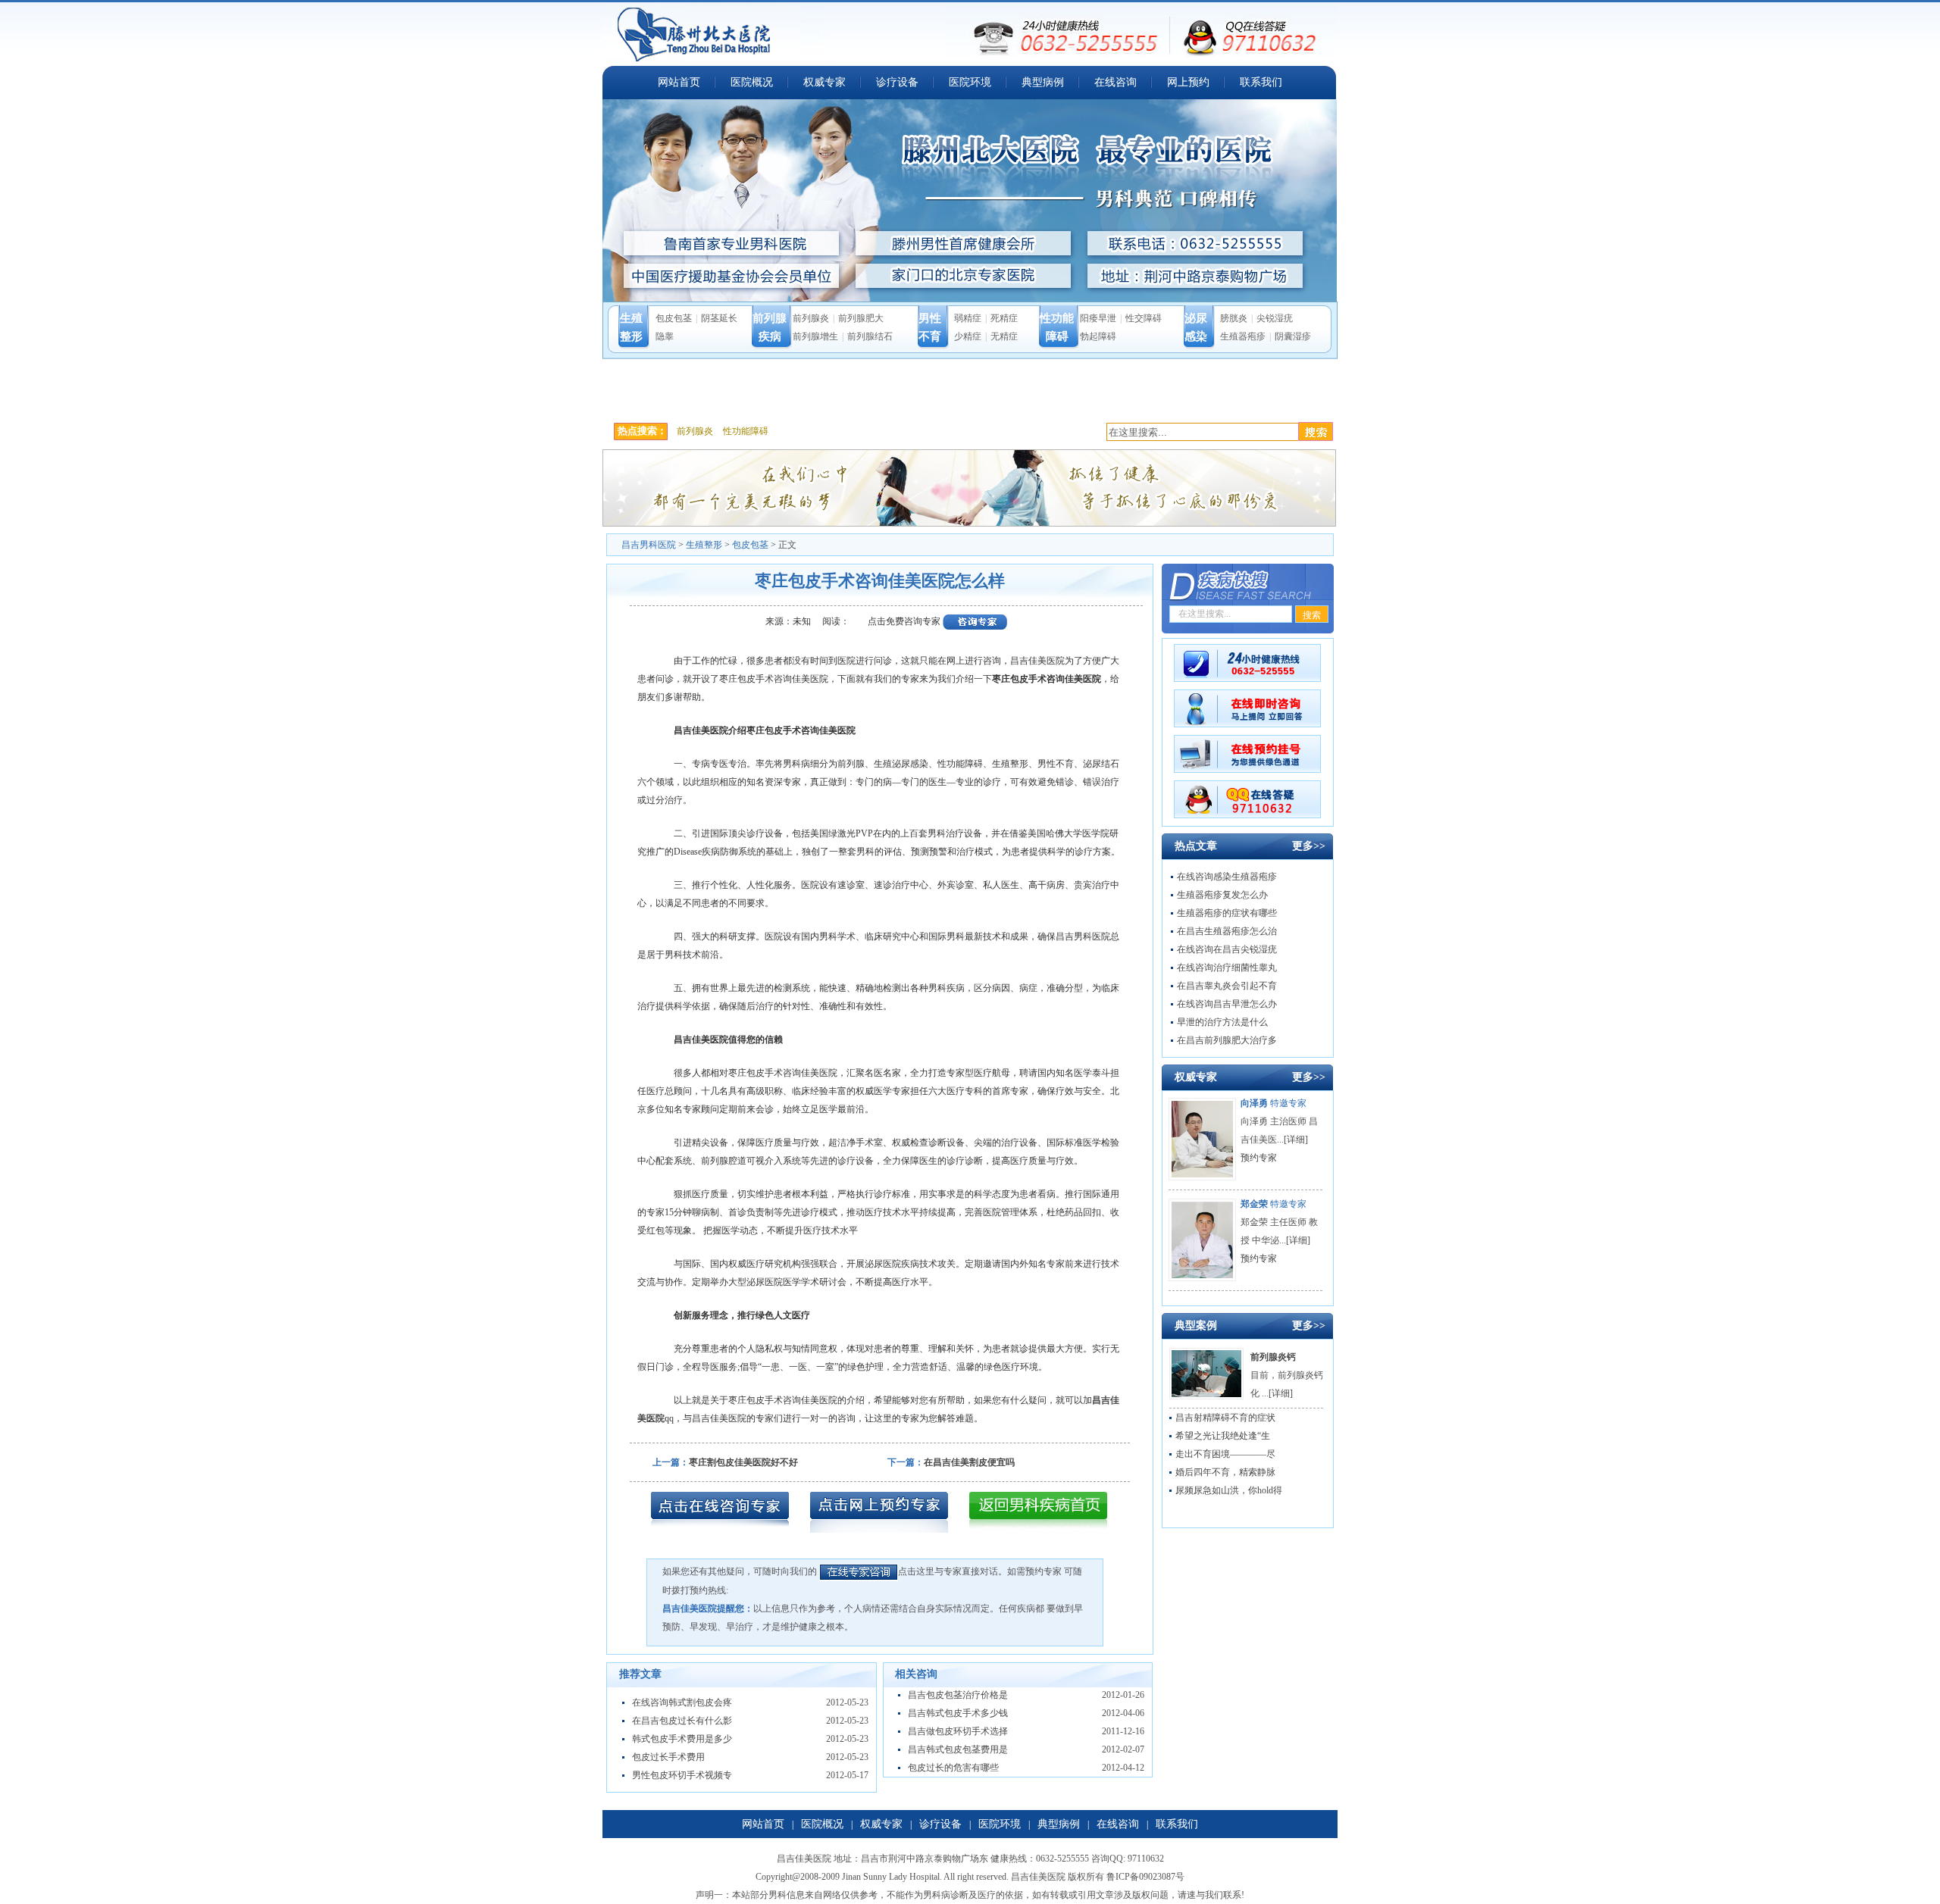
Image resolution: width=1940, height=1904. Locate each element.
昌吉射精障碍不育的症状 (1225, 1418)
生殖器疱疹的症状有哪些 (1227, 913)
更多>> (1309, 846)
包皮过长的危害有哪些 (953, 1768)
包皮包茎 (674, 318)
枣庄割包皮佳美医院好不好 (743, 1462)
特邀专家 (1274, 1103)
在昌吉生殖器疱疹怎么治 (1227, 931)
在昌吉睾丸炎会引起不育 (1227, 986)
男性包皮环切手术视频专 (682, 1775)
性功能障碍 (746, 431)
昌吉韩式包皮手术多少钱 (958, 1713)
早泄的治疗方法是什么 (1222, 1022)
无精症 (1004, 336)
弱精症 (968, 318)
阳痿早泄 (1098, 318)
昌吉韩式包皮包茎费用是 (958, 1749)
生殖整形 (704, 545)
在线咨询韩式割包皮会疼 (682, 1702)
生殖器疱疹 (1243, 336)
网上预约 (1188, 82)
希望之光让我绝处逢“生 (1223, 1436)
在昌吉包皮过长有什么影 (682, 1721)
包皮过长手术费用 (668, 1757)
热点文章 (1196, 846)
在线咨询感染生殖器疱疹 (1227, 877)
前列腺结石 (870, 336)
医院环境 (970, 82)
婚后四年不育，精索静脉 (1225, 1472)
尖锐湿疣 (1275, 318)
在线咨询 (1115, 82)
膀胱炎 (1234, 318)
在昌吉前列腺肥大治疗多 (1227, 1040)
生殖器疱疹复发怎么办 (1222, 895)
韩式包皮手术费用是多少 (682, 1739)
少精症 (968, 336)
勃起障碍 (1098, 336)
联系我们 (1261, 82)
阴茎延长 (719, 318)
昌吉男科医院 (649, 545)
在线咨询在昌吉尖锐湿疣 (1227, 949)
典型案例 (1196, 1326)
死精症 (1004, 318)
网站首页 (679, 82)
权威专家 (824, 82)
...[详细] (1292, 1140)
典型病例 (1043, 82)
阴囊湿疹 (1293, 336)
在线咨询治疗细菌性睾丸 (1227, 968)
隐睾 (665, 336)
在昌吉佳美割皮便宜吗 (969, 1462)
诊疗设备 (897, 82)
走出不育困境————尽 (1225, 1454)
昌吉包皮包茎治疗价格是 (958, 1695)
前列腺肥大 (861, 318)
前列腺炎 (811, 318)
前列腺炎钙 (1273, 1357)
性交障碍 (1144, 318)
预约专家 (1259, 1158)
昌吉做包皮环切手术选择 (958, 1731)
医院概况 (752, 82)
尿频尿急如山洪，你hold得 (1229, 1490)
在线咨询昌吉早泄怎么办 (1227, 1004)
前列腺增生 (815, 336)
